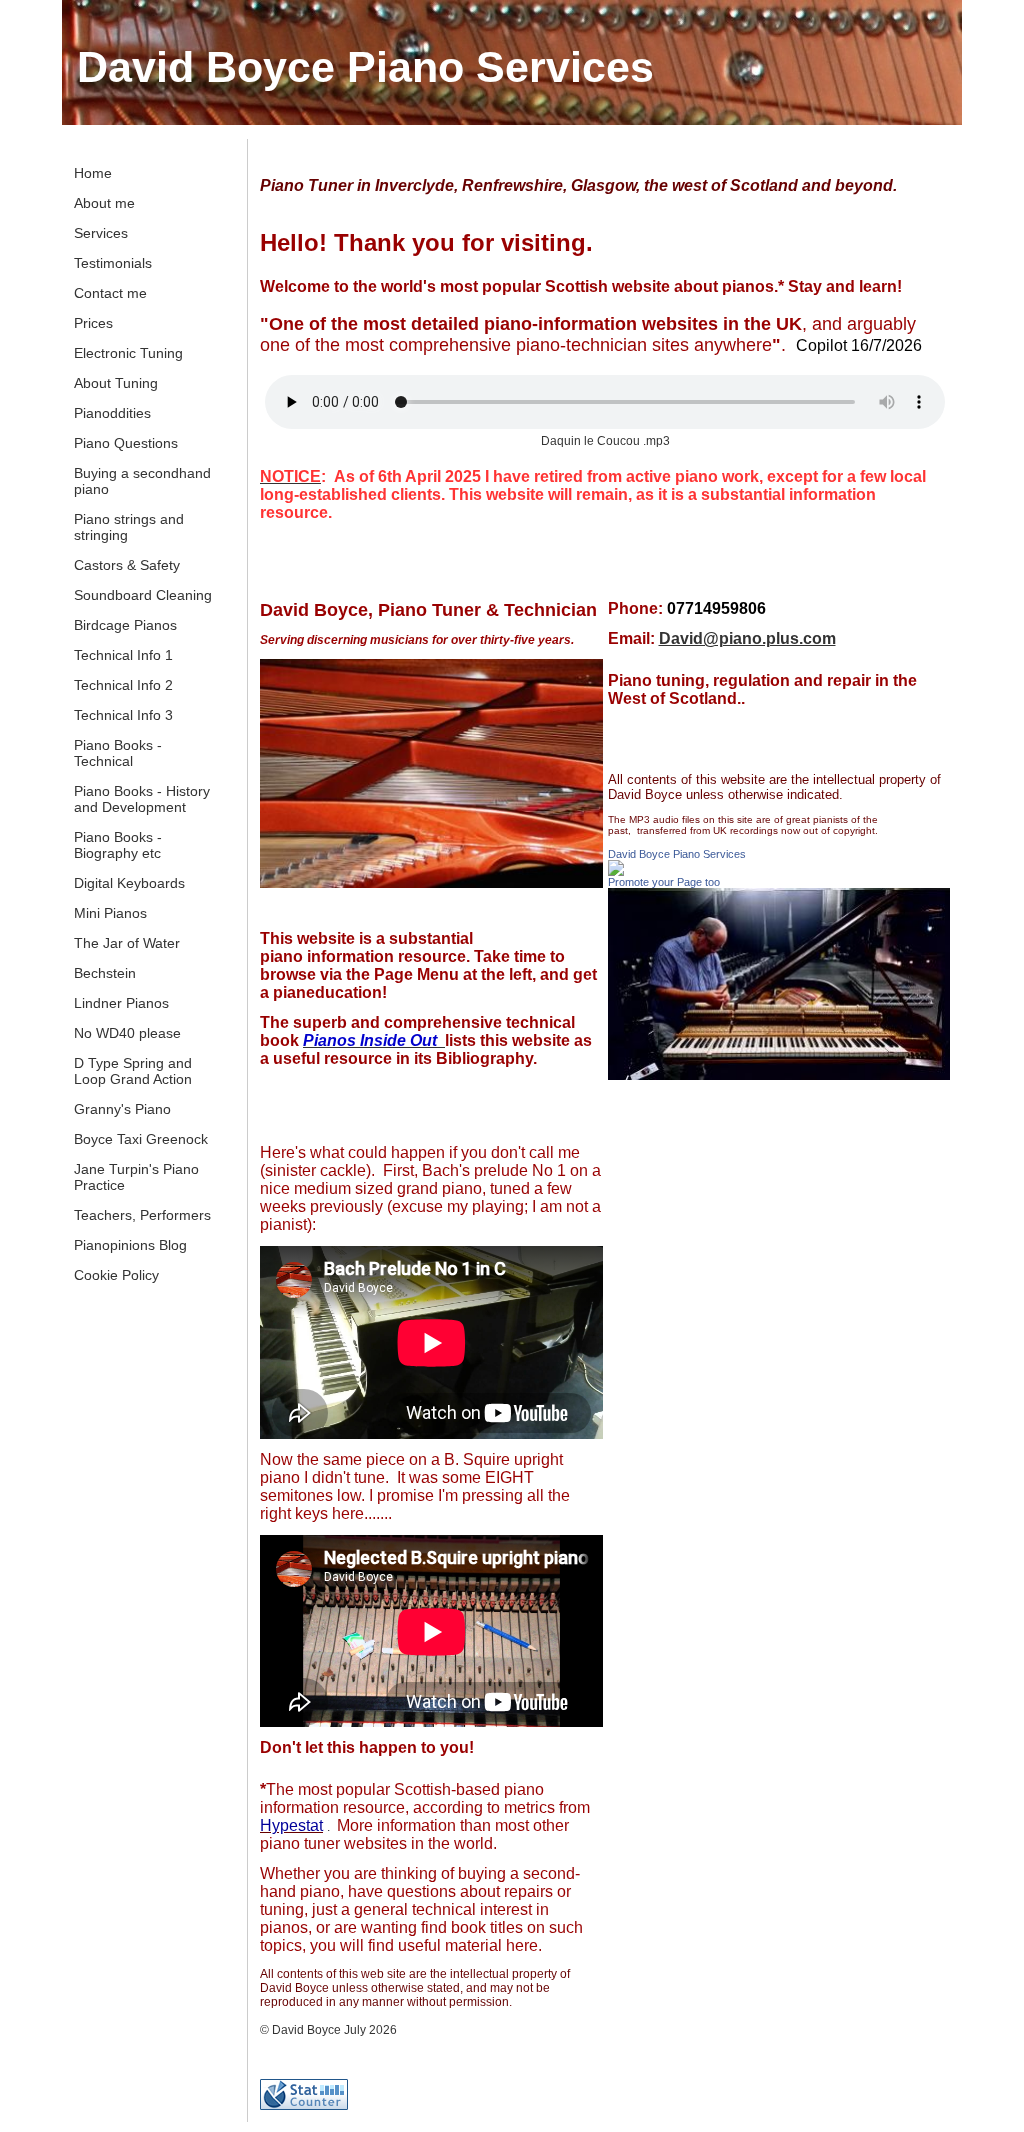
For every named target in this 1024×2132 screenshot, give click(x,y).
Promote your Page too (664, 882)
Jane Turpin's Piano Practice (136, 1177)
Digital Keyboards (129, 883)
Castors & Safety (127, 565)
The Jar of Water (127, 943)
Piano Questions (126, 443)
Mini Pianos (110, 913)
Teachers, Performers (142, 1215)
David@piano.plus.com (747, 638)
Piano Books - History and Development (142, 799)
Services (101, 233)
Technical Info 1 (123, 655)
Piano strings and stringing (129, 527)
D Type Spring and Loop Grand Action (133, 1071)
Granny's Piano (122, 1109)
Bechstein (105, 973)
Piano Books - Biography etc (118, 845)
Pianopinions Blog (130, 1245)
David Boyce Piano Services (365, 67)
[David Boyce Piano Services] (616, 872)
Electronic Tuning (128, 353)
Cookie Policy (116, 1275)
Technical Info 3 (123, 715)
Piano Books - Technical (118, 753)
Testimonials (113, 263)
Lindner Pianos (121, 1003)
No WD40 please (127, 1033)
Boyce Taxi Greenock (141, 1139)
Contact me (110, 293)
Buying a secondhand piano (142, 481)
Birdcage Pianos (125, 625)
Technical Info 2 (123, 685)
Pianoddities (112, 413)
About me (104, 203)
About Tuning (116, 383)
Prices (93, 323)
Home (93, 173)
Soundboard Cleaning (143, 595)
